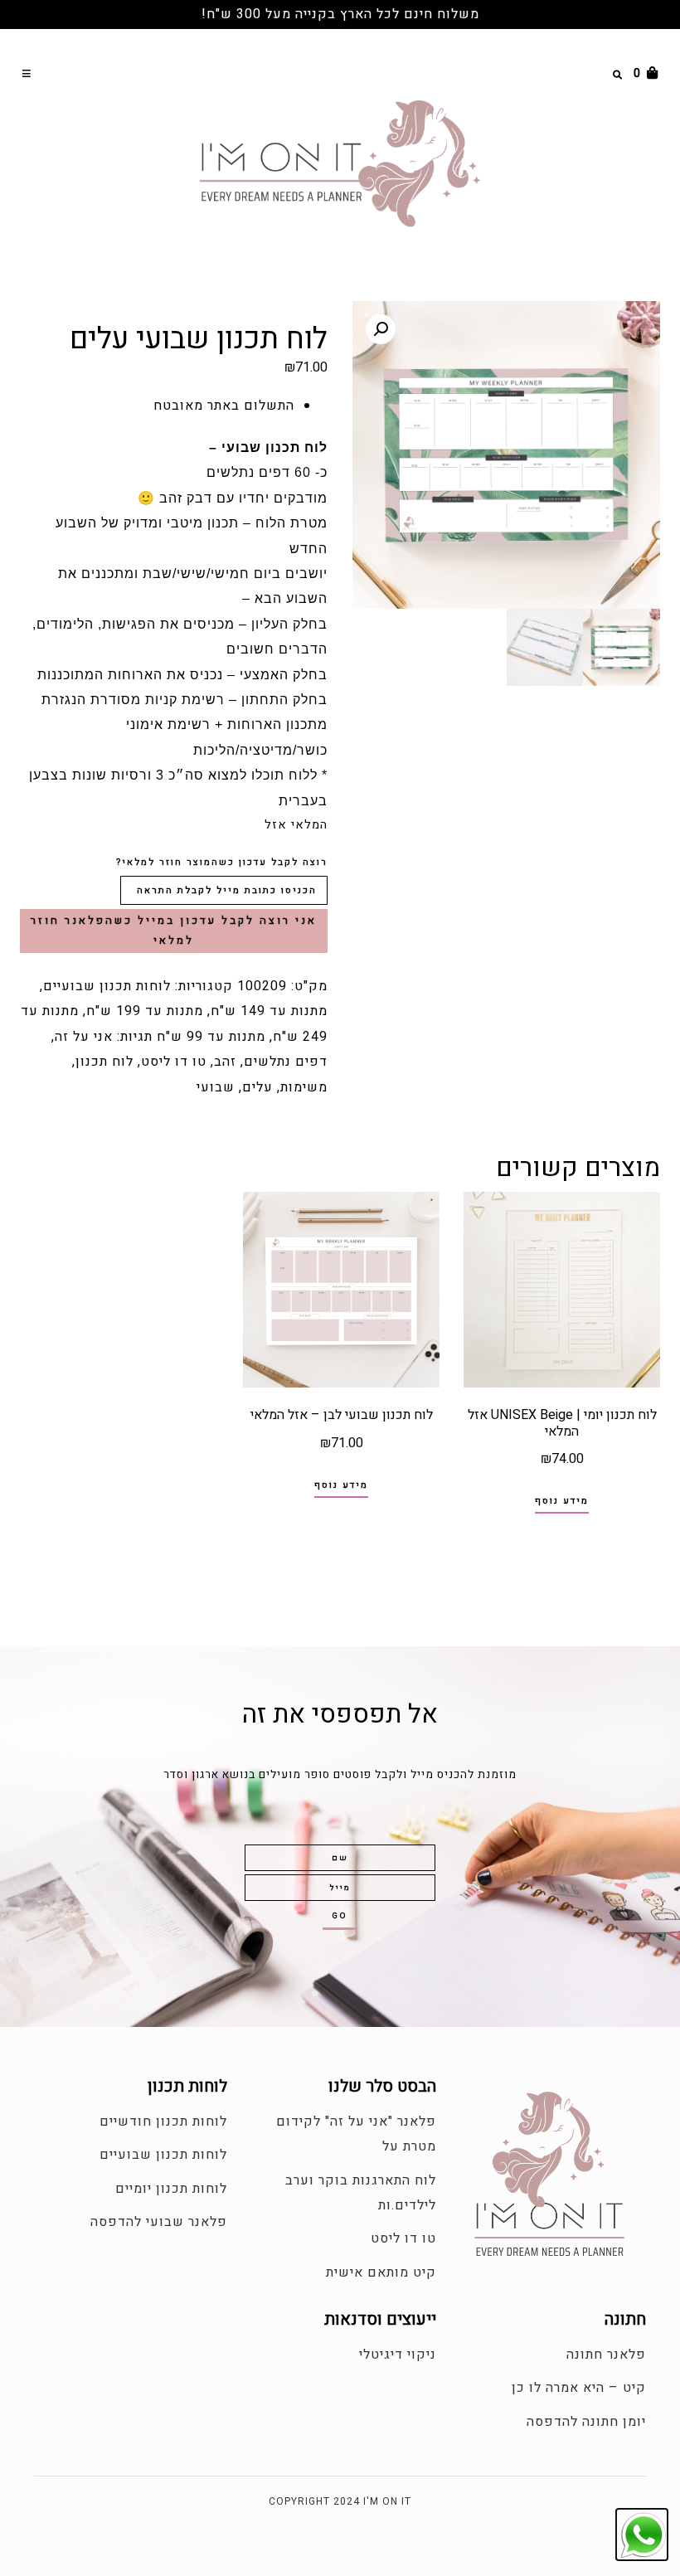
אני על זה (84, 1037)
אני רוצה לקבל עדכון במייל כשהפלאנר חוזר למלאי (174, 931)
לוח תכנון (104, 1062)
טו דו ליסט (174, 1062)
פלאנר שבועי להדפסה (159, 2222)
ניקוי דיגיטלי (398, 2355)
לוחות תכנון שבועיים (107, 986)
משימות (304, 1087)
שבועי (216, 1087)
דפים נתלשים (286, 1062)
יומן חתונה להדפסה (586, 2422)
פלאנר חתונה (606, 2355)
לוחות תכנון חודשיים (163, 2122)
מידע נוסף (562, 1501)
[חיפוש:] (581, 73)
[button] (28, 73)
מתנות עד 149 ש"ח (269, 1011)
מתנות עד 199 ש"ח (145, 1011)
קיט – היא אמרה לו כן (579, 2388)
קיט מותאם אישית (381, 2272)
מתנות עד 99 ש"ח (211, 1037)
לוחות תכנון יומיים (171, 2189)
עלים (257, 1087)
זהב (225, 1062)
